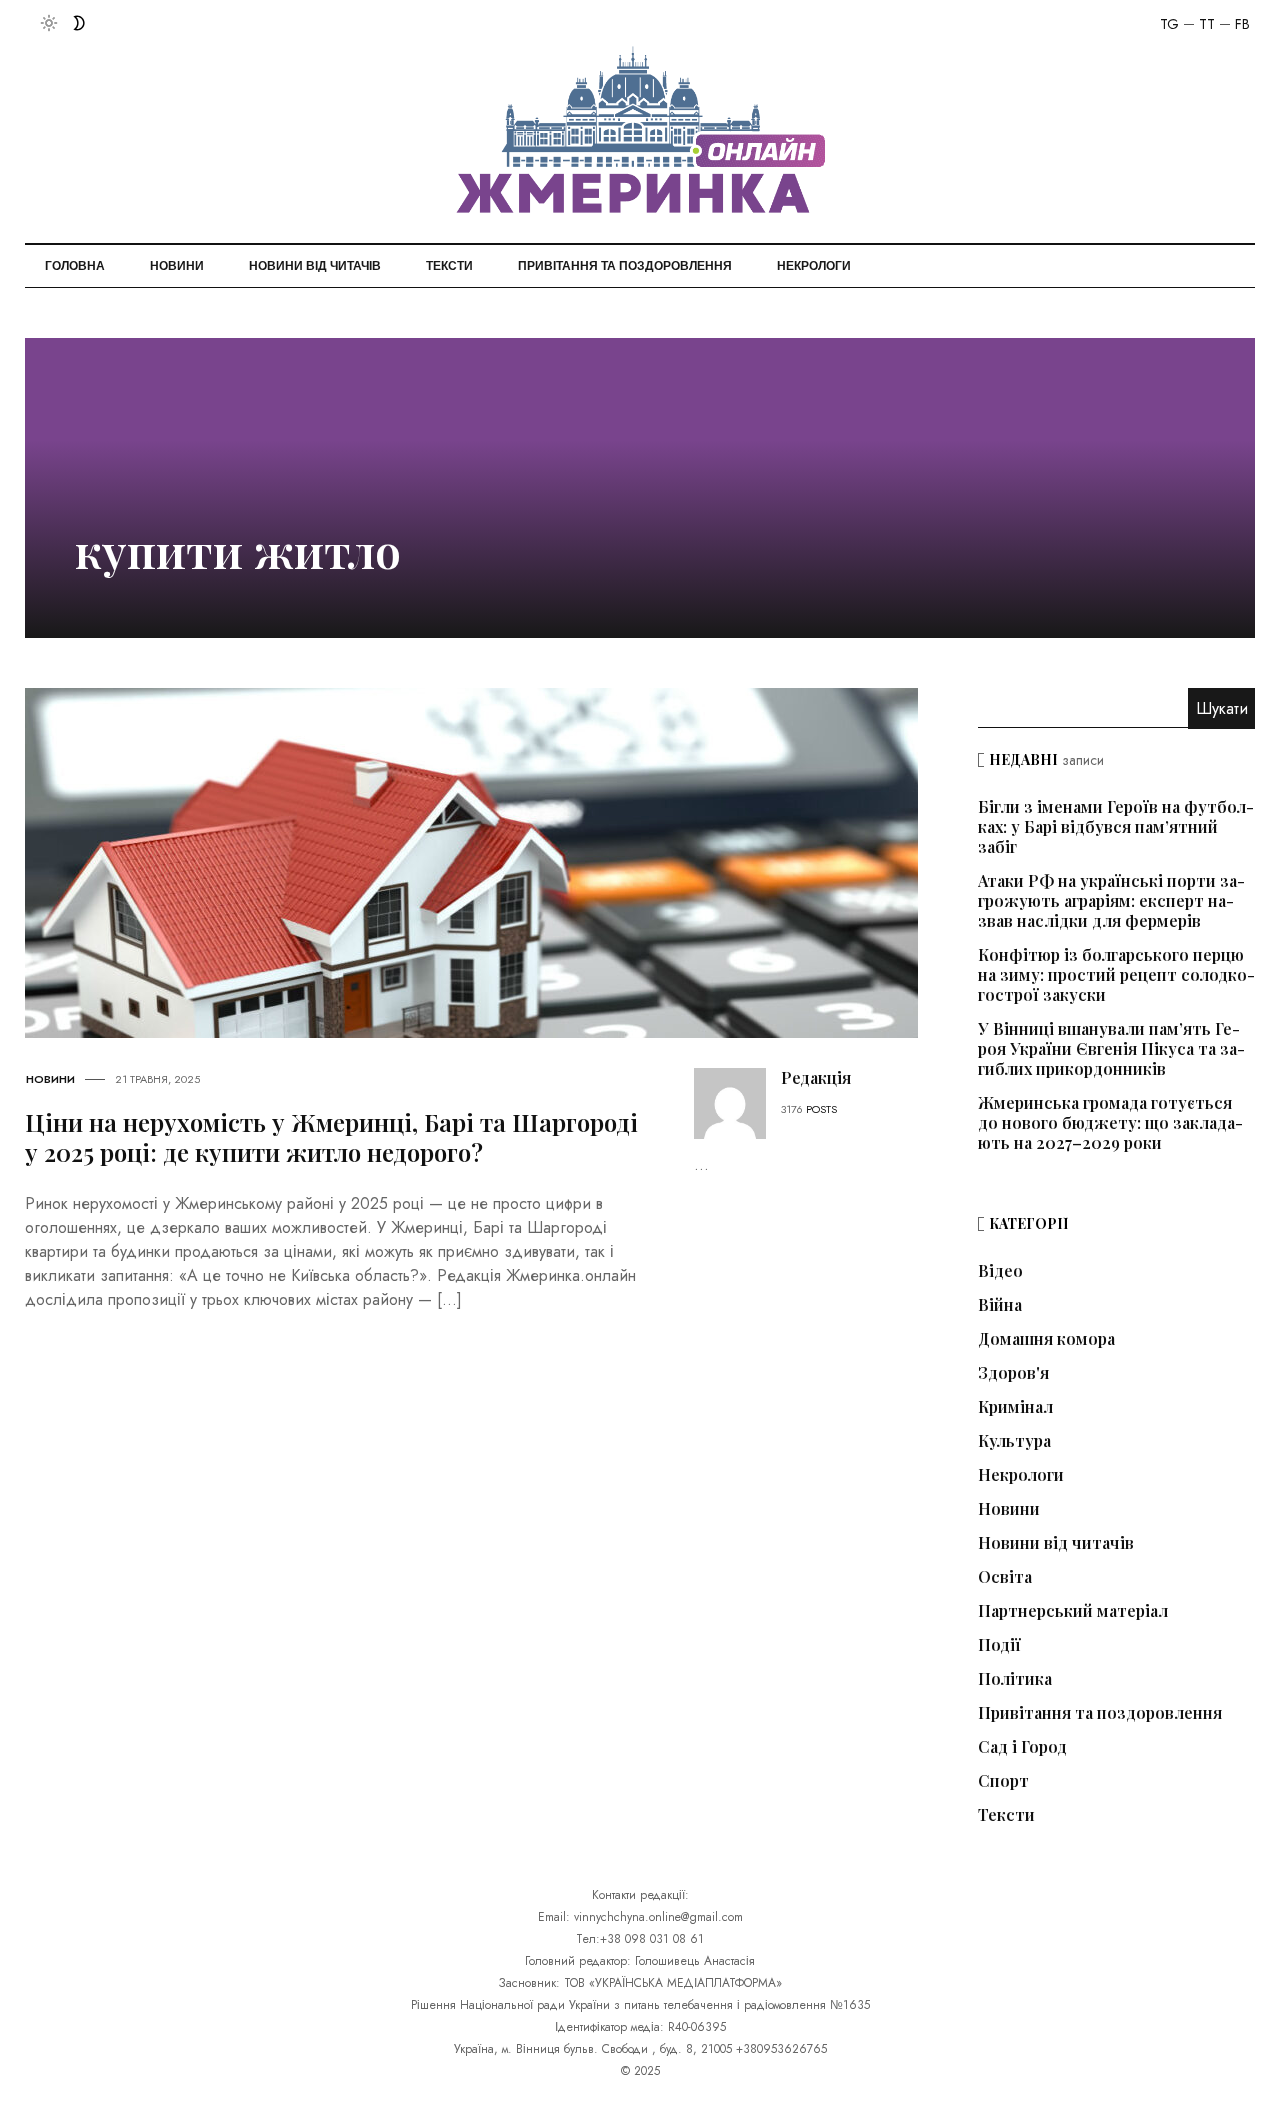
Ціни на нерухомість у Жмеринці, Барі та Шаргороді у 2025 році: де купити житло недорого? (331, 1137)
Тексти (449, 266)
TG (1169, 24)
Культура (1014, 1441)
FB (1242, 24)
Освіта (1005, 1577)
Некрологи (814, 266)
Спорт (1003, 1781)
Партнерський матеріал (1073, 1611)
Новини (177, 266)
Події (999, 1645)
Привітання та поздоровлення (625, 266)
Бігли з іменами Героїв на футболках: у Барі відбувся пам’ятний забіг (1116, 826)
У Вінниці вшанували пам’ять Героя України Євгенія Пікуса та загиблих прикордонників (1111, 1048)
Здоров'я (1013, 1373)
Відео (1000, 1271)
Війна (1000, 1305)
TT (1207, 24)
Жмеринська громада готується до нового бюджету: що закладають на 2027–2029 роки (1110, 1122)
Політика (1015, 1679)
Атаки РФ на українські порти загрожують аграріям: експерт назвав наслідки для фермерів (1111, 900)
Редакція (816, 1077)
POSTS (821, 1109)
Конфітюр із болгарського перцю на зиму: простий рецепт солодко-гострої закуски (1116, 974)
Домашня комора (1046, 1339)
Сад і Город (1022, 1747)
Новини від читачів (315, 266)
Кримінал (1015, 1407)
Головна (75, 266)
